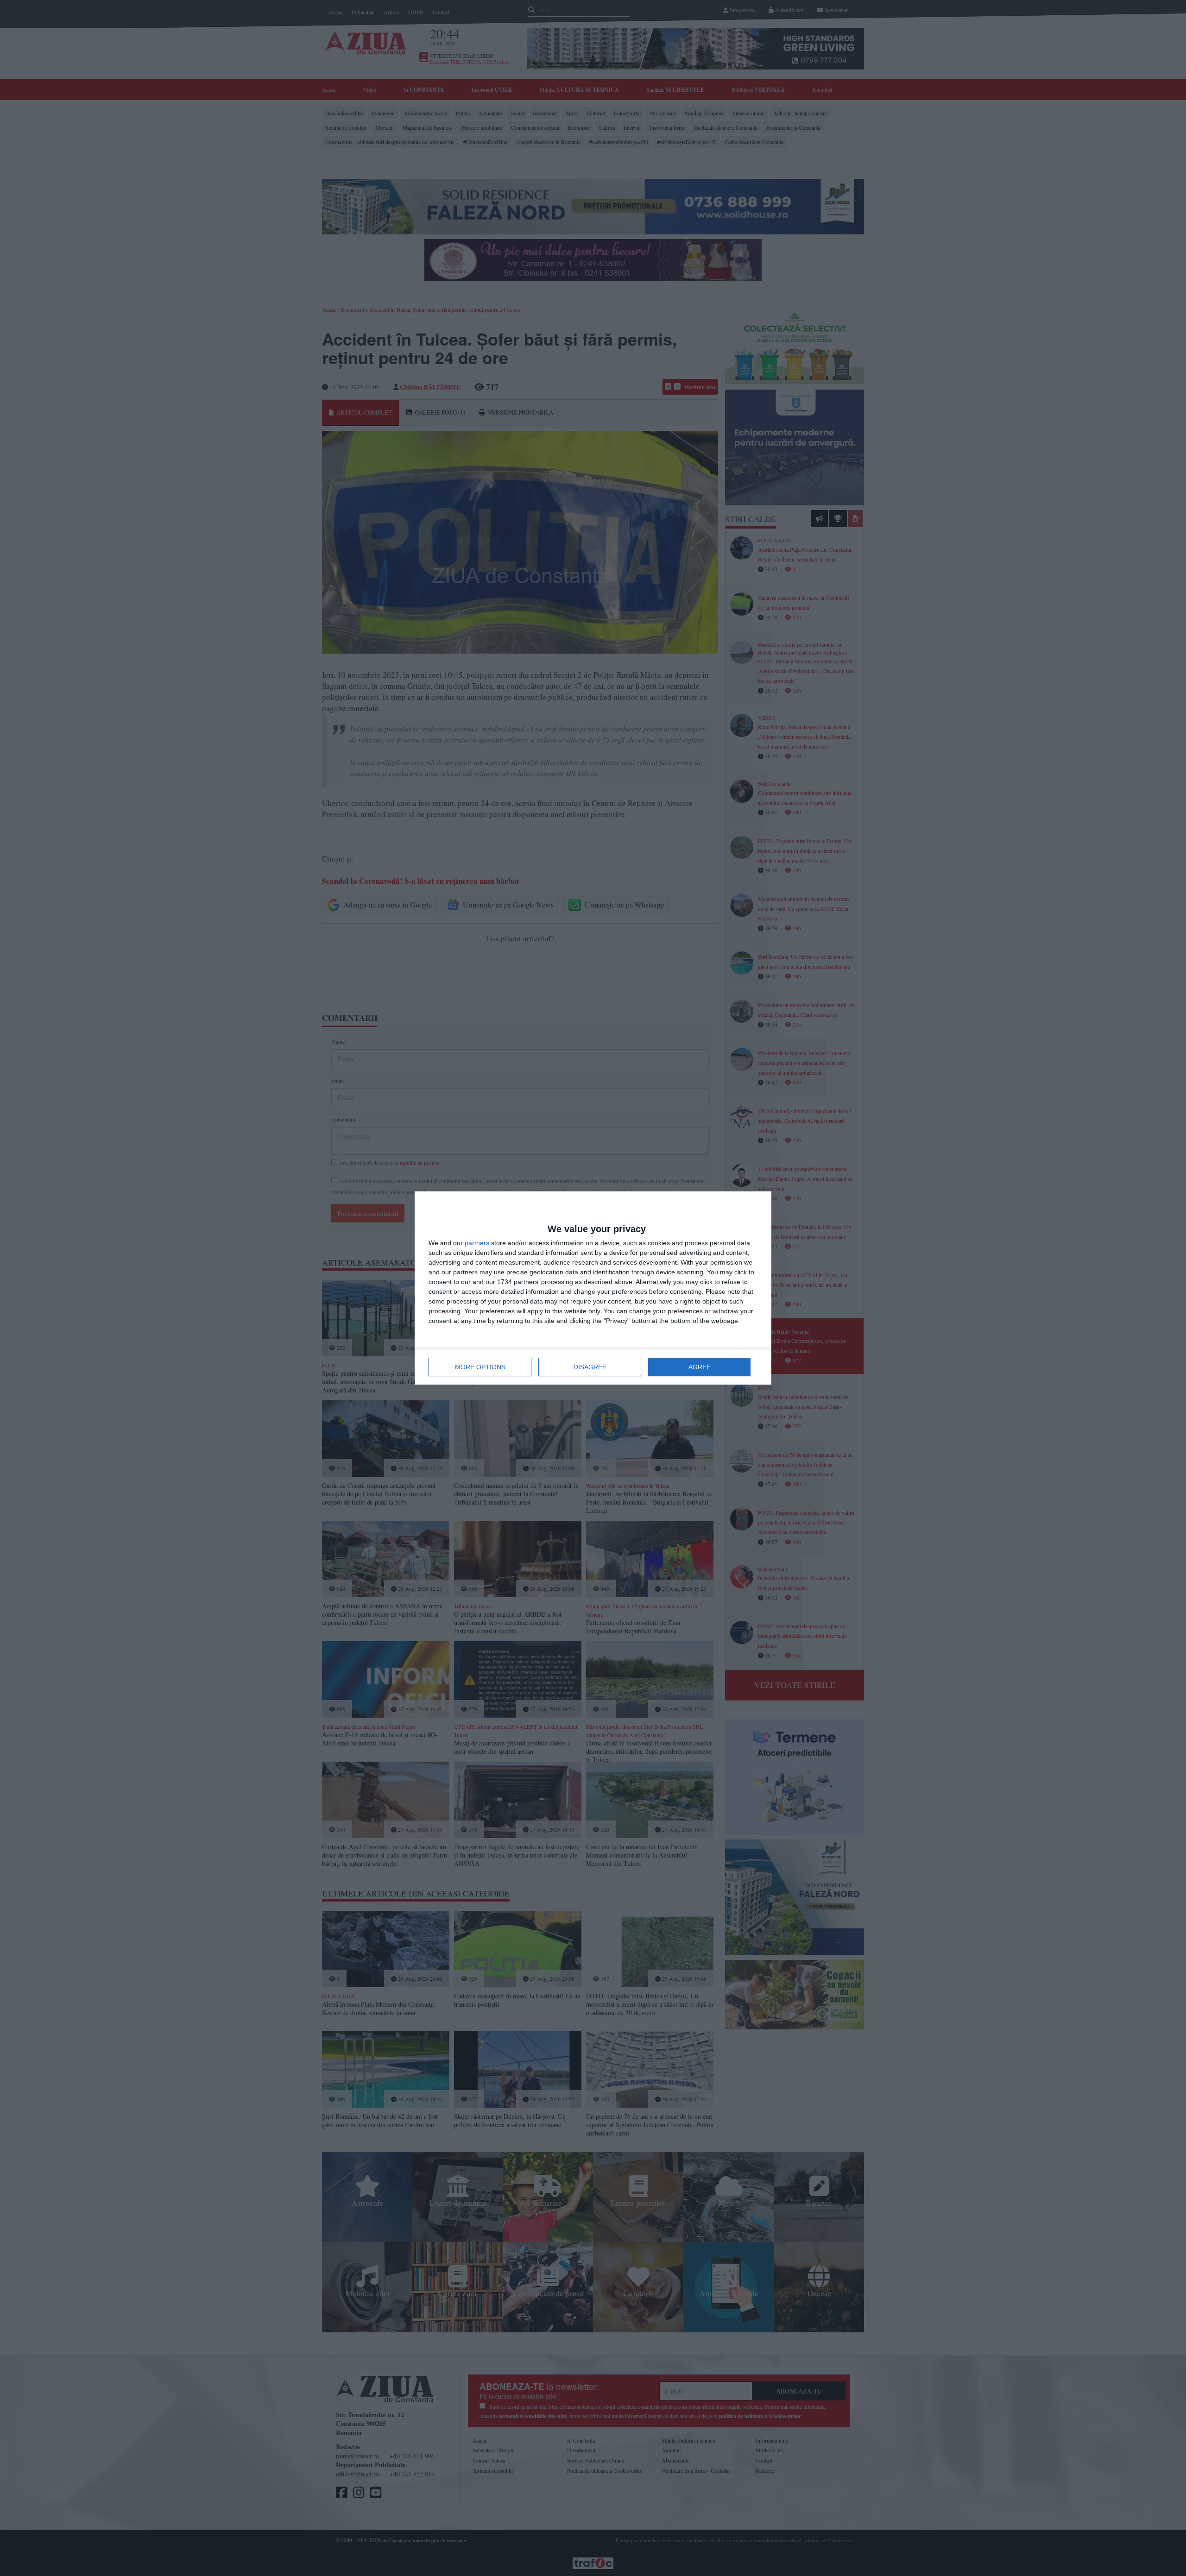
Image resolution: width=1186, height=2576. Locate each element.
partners (477, 1243)
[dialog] (593, 1288)
